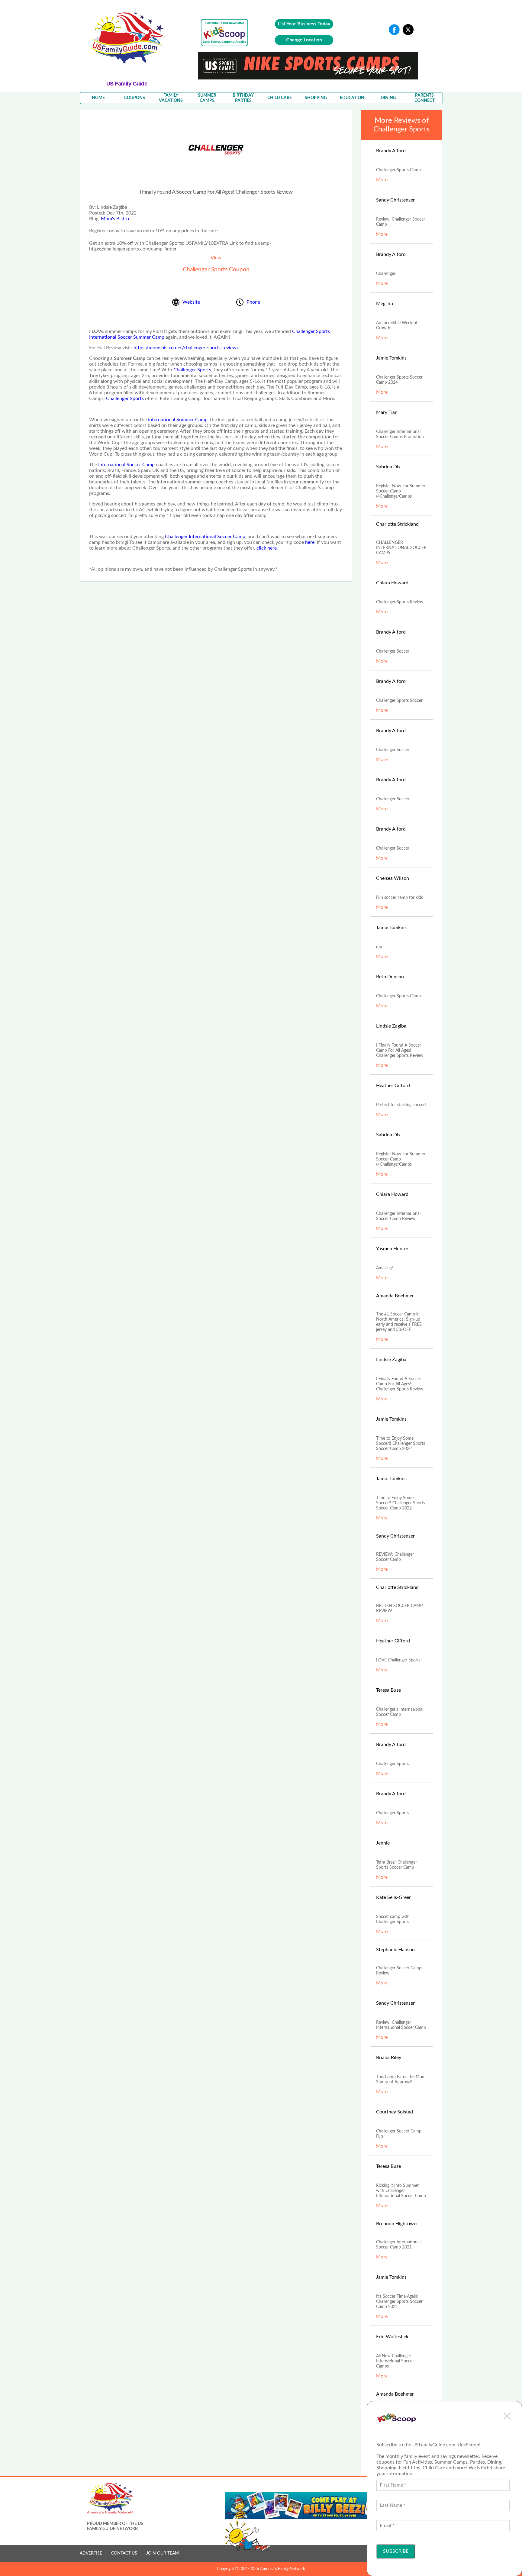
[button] (507, 2416)
